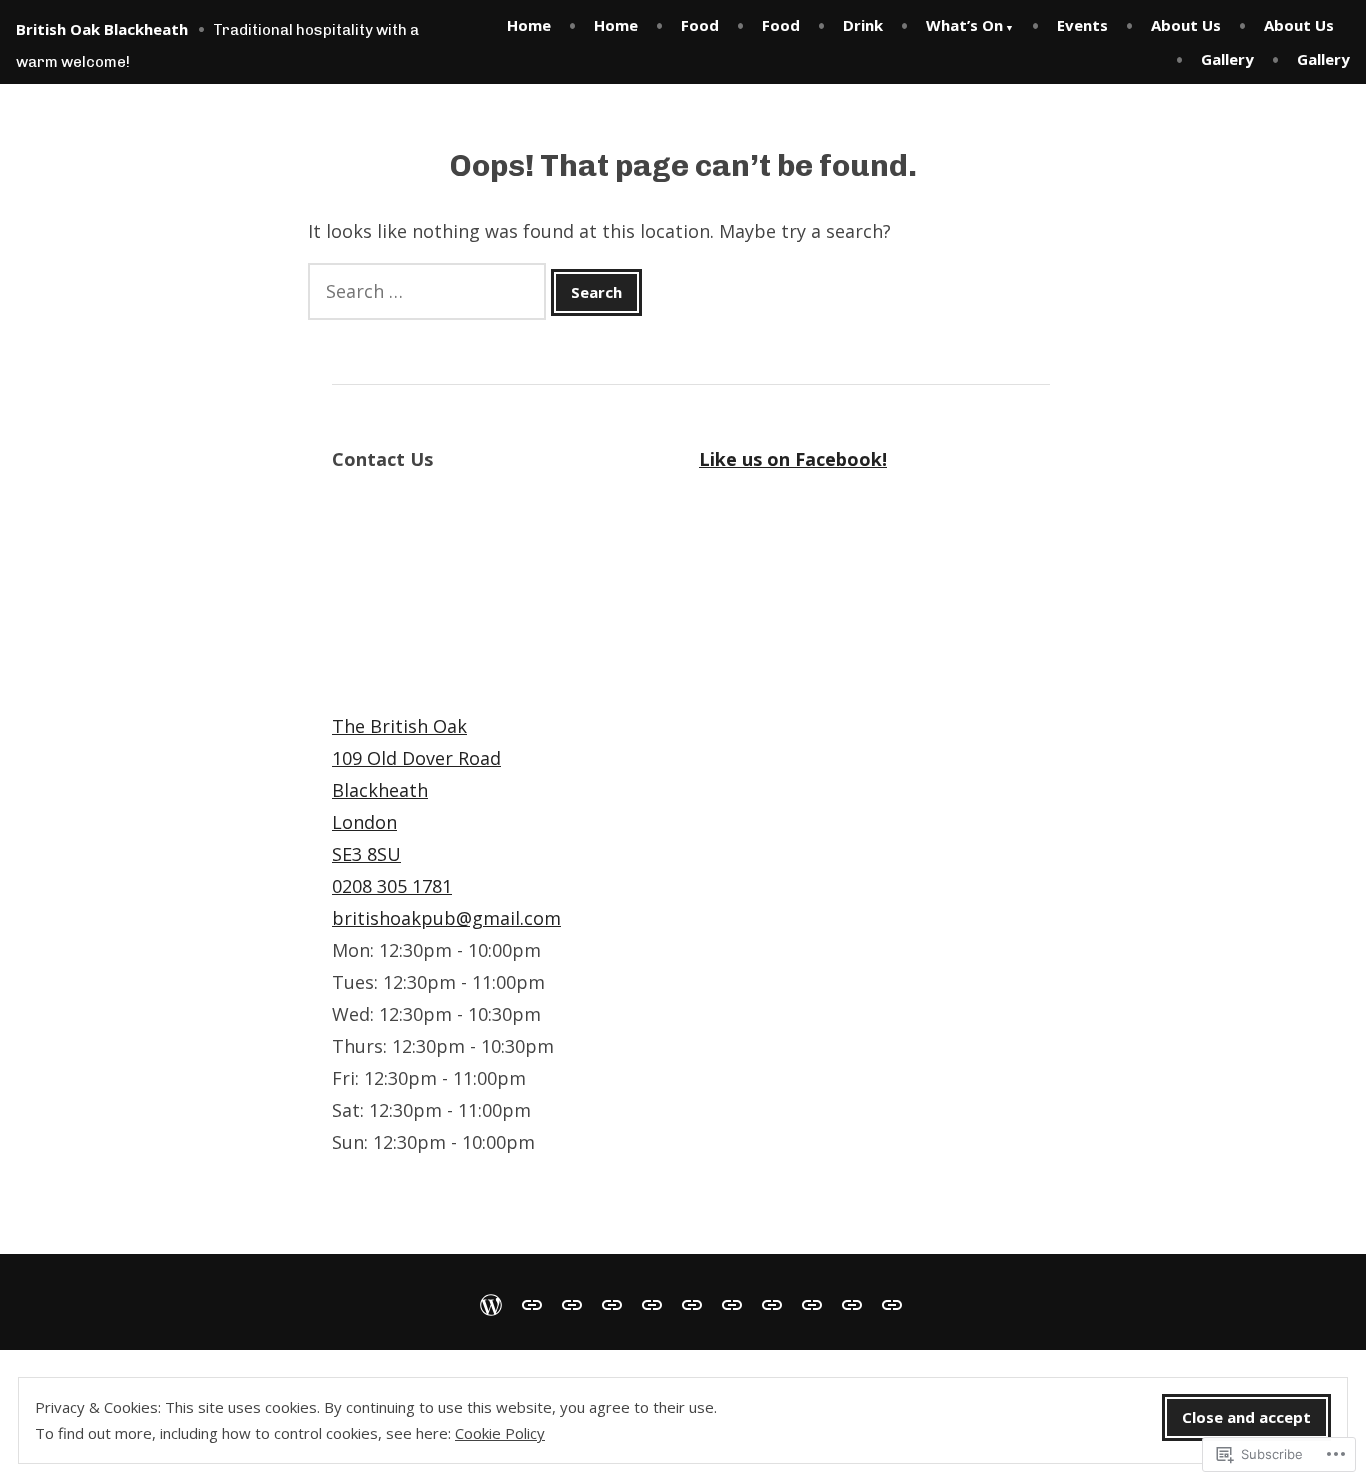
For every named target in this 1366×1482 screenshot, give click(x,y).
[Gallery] (852, 1302)
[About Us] (772, 1302)
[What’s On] (692, 1302)
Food (700, 25)
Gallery (1227, 59)
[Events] (732, 1302)
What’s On (964, 25)
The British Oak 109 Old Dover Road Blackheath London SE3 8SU (416, 790)
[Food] (572, 1302)
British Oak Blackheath (102, 29)
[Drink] (652, 1302)
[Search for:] (429, 291)
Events (1082, 25)
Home (529, 25)
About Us (1186, 25)
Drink (863, 25)
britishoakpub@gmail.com (446, 918)
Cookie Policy (500, 1433)
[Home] (495, 1302)
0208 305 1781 (392, 886)
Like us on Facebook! (793, 459)
